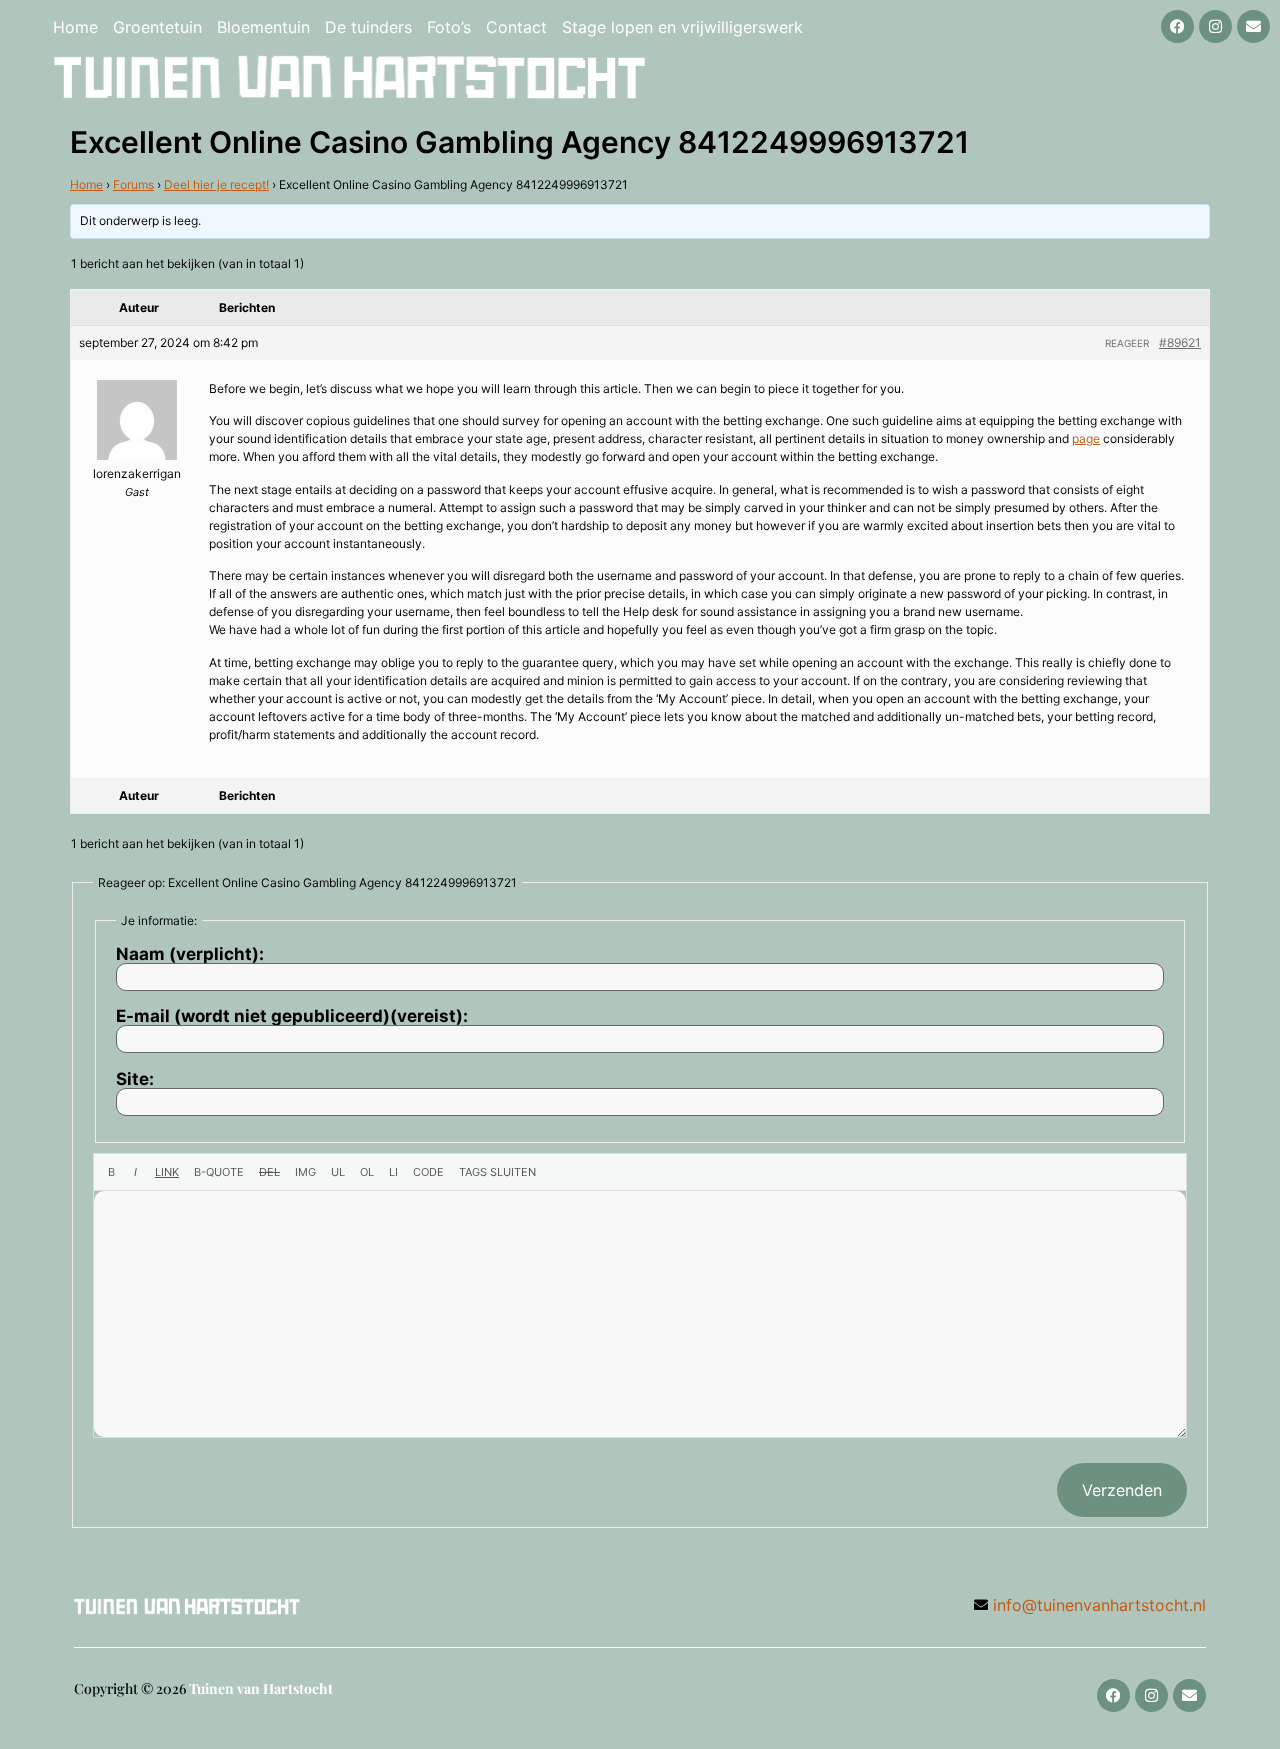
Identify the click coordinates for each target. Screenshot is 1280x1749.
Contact (516, 27)
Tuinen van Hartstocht (261, 1688)
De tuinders (368, 27)
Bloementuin (263, 27)
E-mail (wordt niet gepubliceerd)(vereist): (292, 1016)
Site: (135, 1079)
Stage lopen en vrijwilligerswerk (682, 27)
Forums (133, 184)
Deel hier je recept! (216, 184)
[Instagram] (1215, 26)
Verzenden (1122, 1490)
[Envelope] (1253, 26)
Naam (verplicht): (190, 954)
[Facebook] (1177, 26)
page (1086, 438)
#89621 (1180, 342)
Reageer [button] (1127, 343)
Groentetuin (157, 27)
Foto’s (449, 27)
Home (75, 27)
